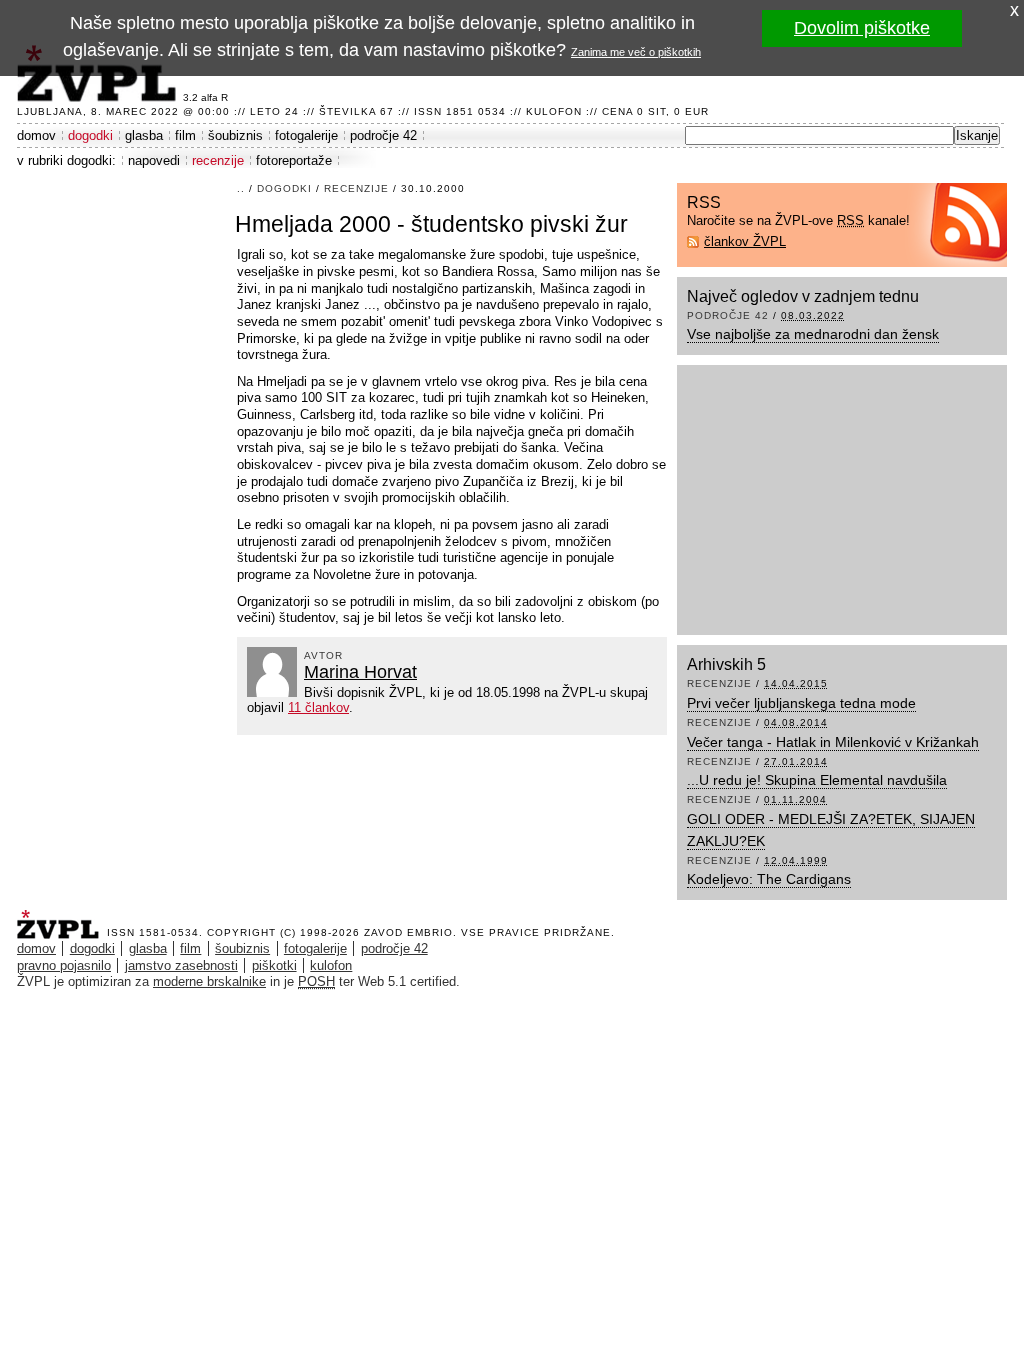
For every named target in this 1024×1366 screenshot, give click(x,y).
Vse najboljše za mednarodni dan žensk (813, 334)
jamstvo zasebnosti (181, 965)
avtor (323, 655)
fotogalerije (306, 135)
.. (241, 188)
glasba (144, 135)
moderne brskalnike (209, 981)
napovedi (154, 160)
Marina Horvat (360, 672)
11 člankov (318, 707)
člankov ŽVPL (745, 241)
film (185, 135)
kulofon (331, 965)
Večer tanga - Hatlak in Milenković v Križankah (833, 742)
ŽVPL (62, 918)
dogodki (90, 135)
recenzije (218, 160)
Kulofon (554, 111)
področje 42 (383, 135)
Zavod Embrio (408, 932)
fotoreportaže (294, 160)
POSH (316, 981)
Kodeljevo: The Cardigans (769, 879)
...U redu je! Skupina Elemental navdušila (817, 780)
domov (36, 135)
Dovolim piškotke (862, 28)
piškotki (274, 965)
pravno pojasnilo (64, 965)
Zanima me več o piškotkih (636, 52)
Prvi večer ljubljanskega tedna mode (801, 703)
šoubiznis (235, 135)
